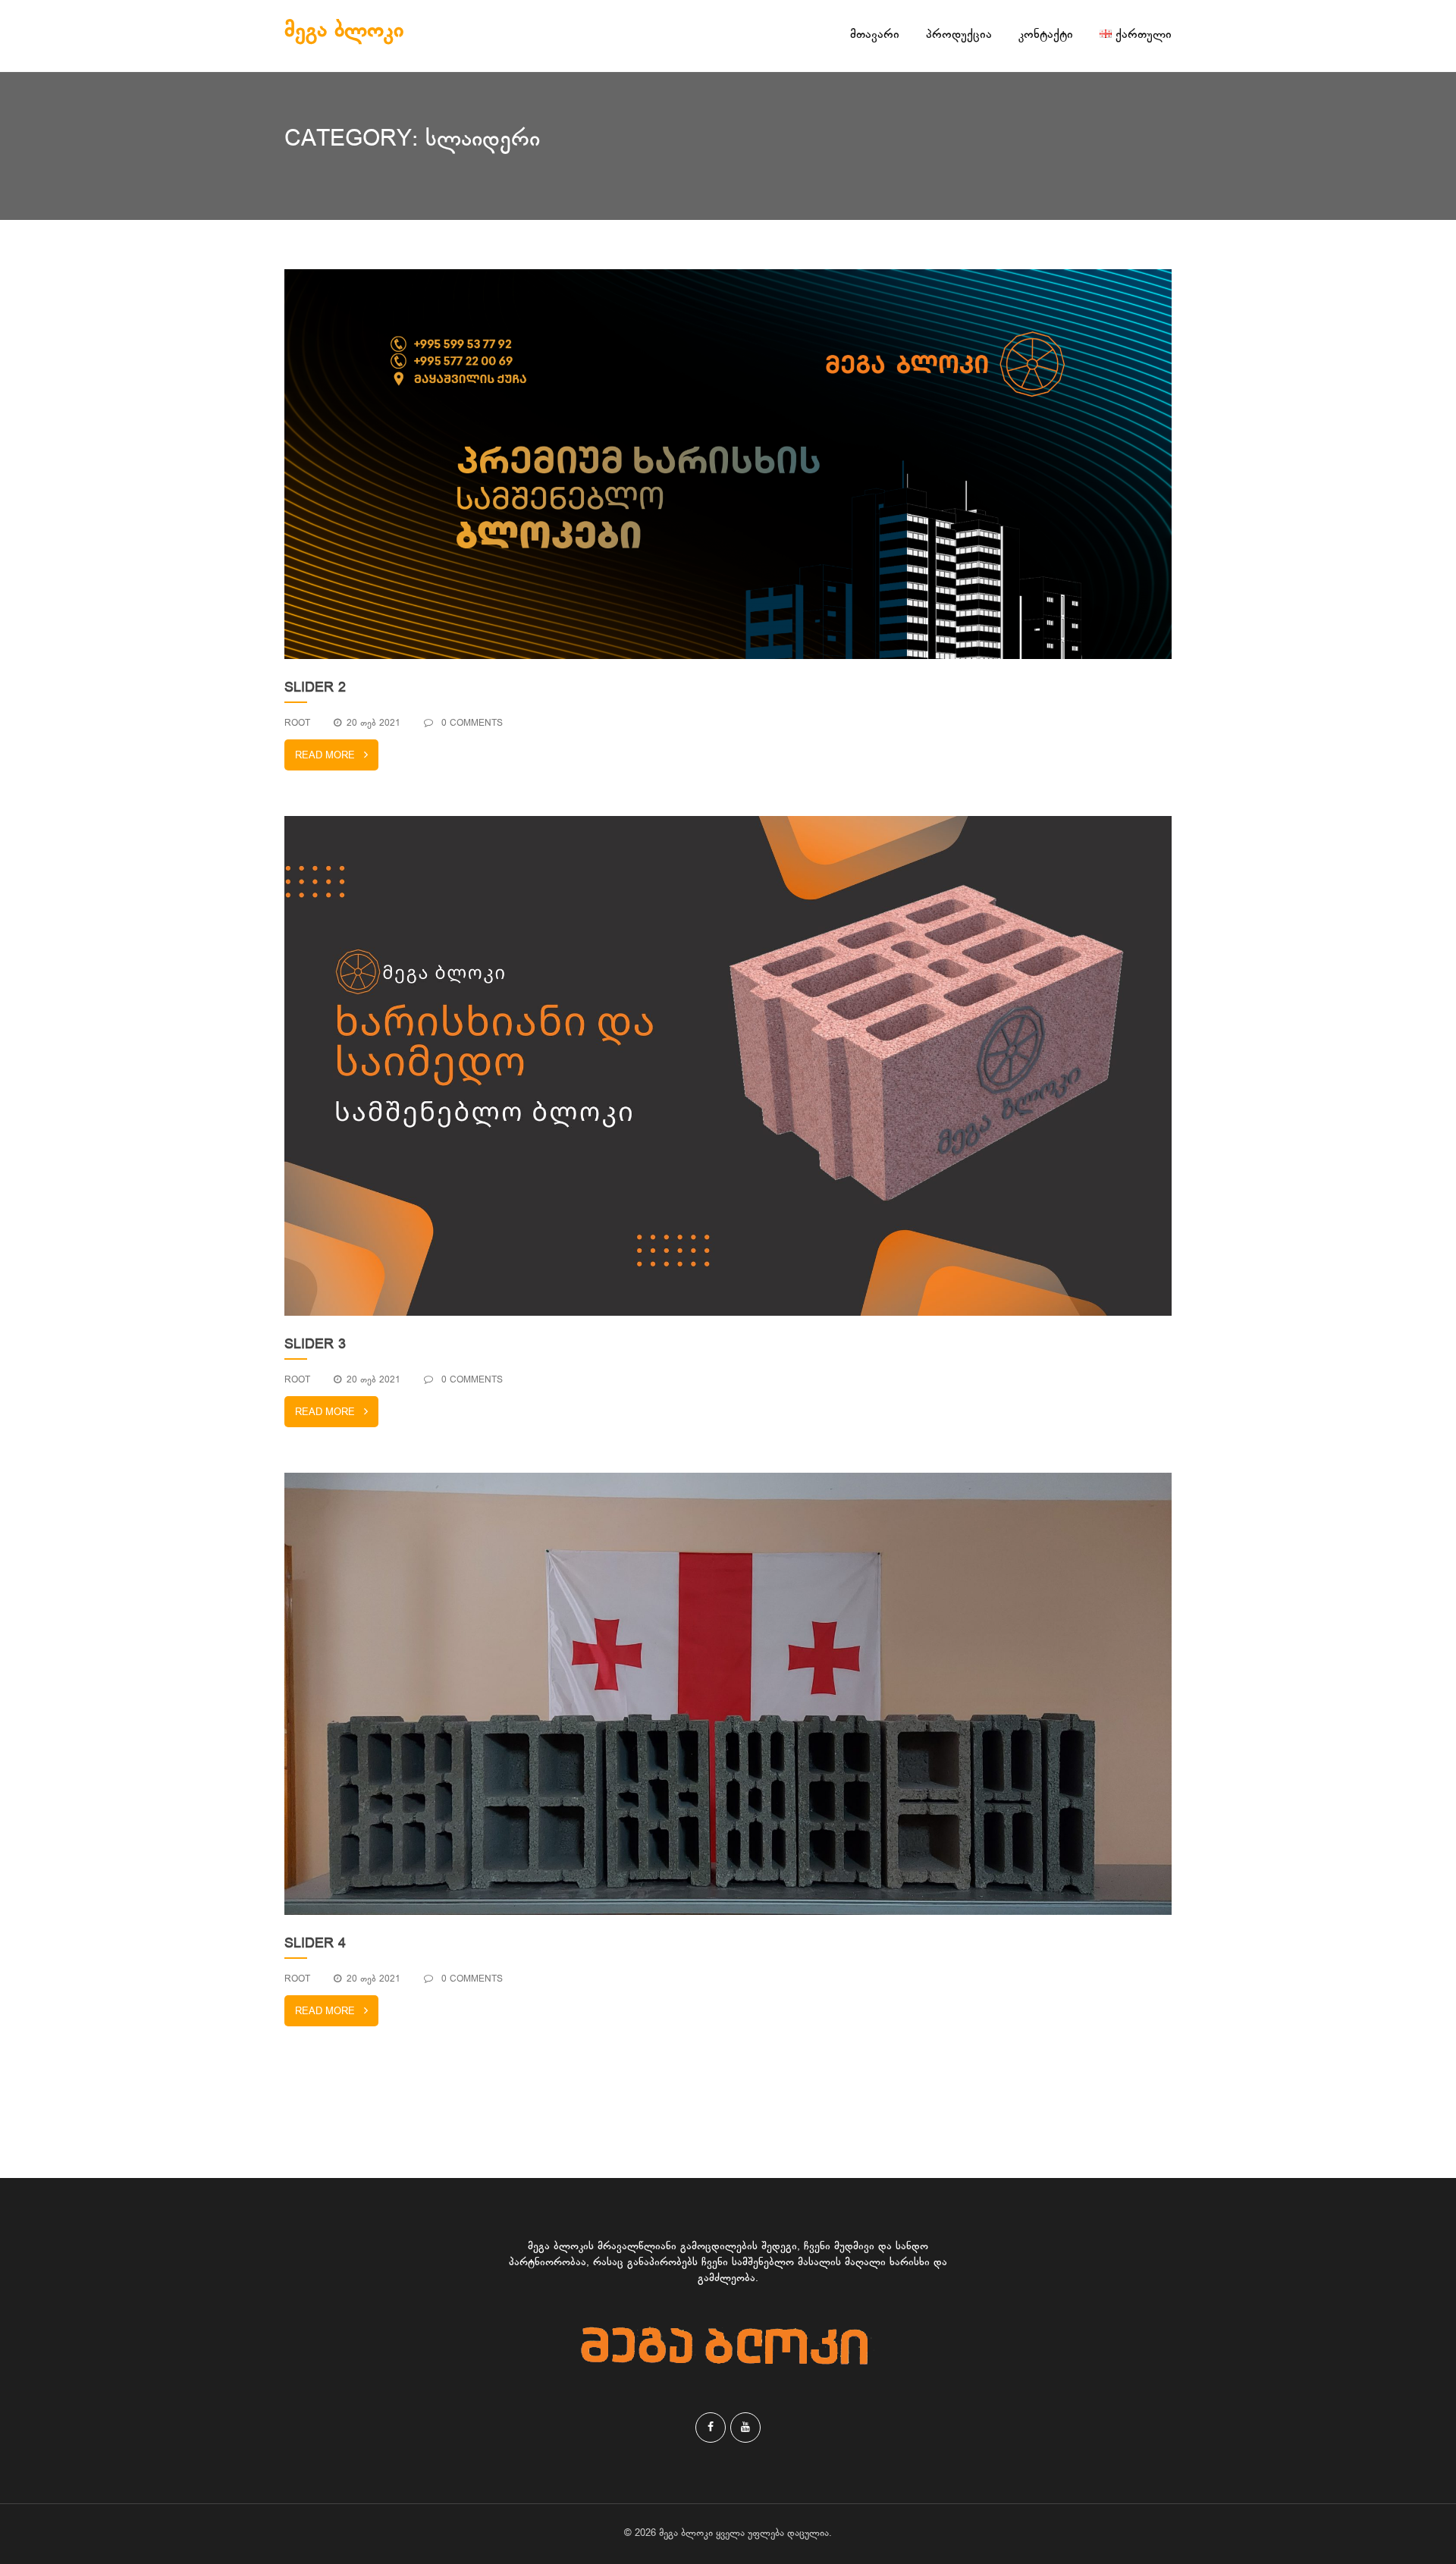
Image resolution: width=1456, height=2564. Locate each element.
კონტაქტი (1046, 35)
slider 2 (315, 689)
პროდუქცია (959, 35)
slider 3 (315, 1345)
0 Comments (471, 723)
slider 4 (315, 1944)
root (297, 723)
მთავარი (875, 35)
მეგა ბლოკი (344, 31)
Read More (325, 756)
